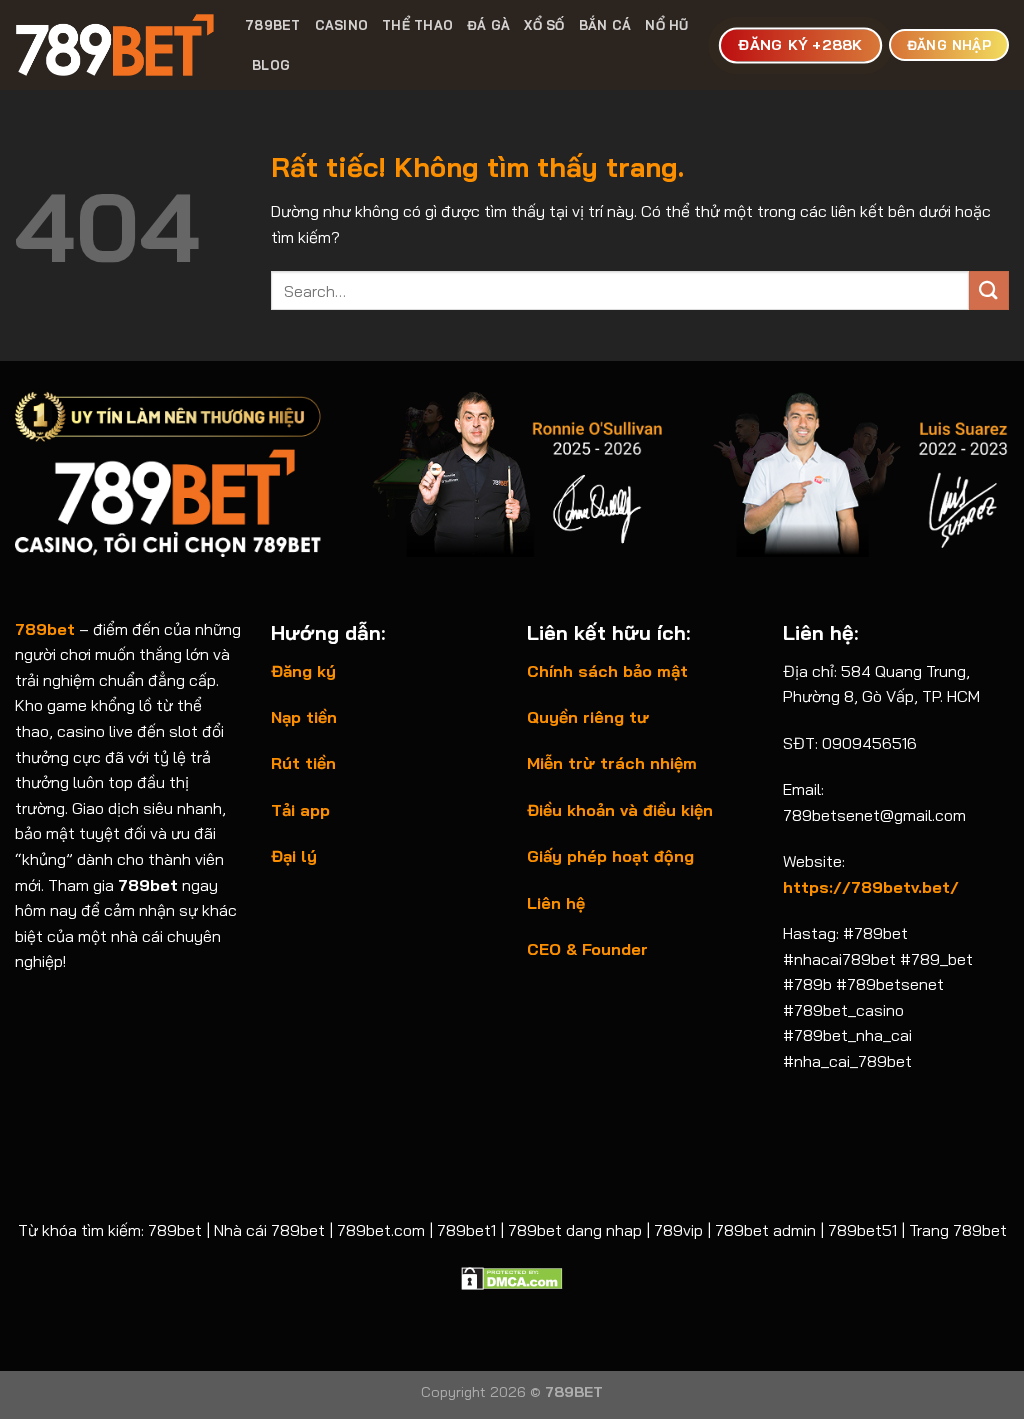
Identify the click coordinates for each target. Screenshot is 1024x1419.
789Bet (273, 25)
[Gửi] (989, 290)
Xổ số (544, 25)
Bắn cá (605, 25)
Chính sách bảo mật (607, 671)
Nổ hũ (666, 25)
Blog (271, 65)
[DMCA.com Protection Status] (512, 1277)
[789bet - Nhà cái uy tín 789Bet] (115, 45)
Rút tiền (303, 763)
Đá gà (488, 25)
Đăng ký (303, 671)
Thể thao (417, 25)
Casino (342, 25)
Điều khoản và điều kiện (620, 810)
